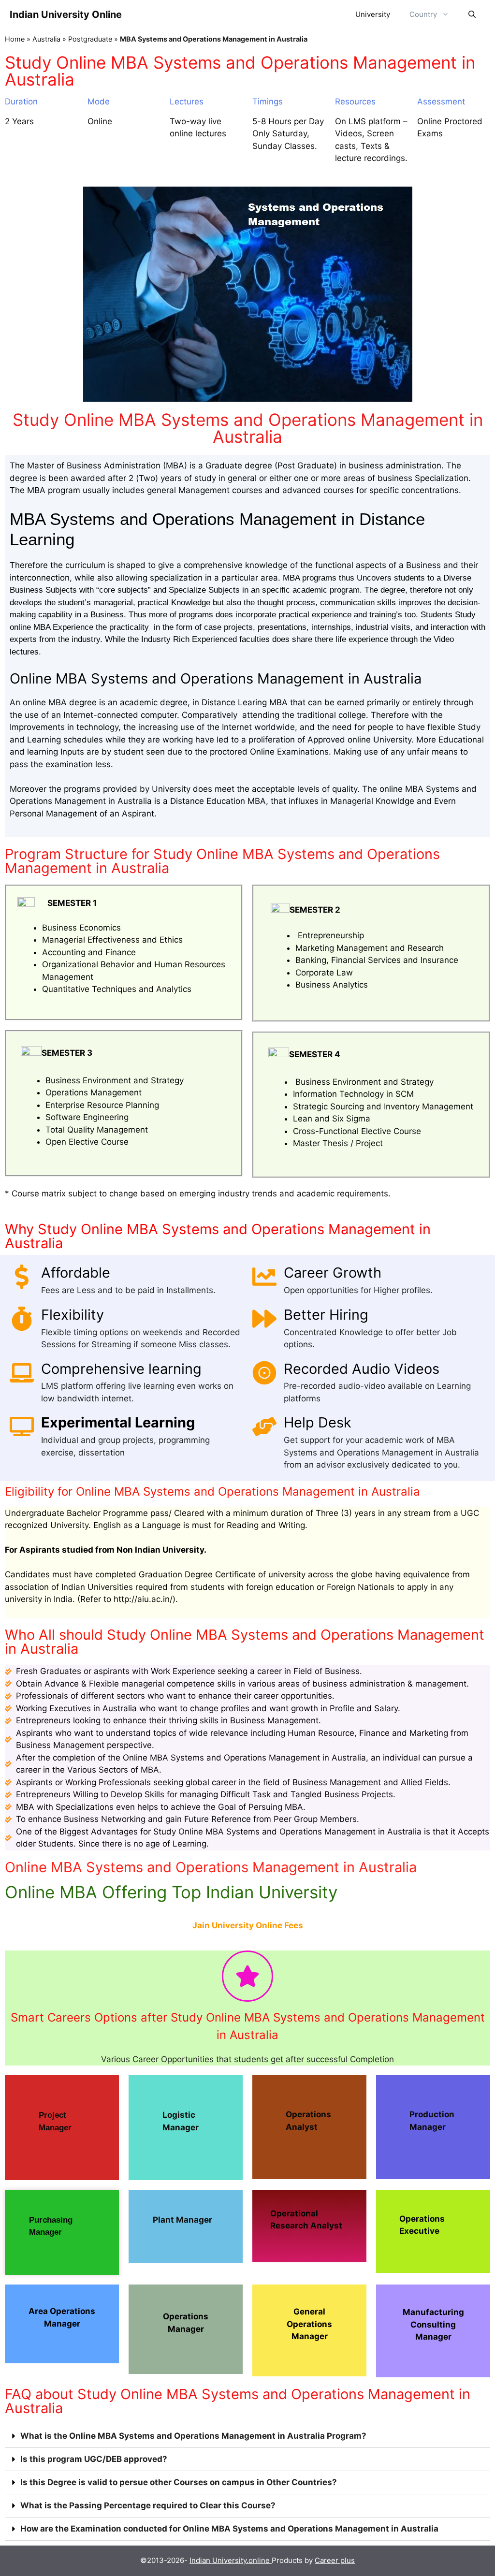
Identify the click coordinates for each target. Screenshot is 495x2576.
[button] (247, 2436)
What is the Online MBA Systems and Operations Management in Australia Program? (193, 2436)
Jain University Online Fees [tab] (248, 1925)
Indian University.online (231, 2560)
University (373, 14)
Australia (46, 39)
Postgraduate (90, 39)
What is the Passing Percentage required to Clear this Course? (148, 2505)
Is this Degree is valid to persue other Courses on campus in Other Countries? (179, 2482)
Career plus (335, 2560)
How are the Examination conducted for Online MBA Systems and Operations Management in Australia (229, 2529)
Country (423, 14)
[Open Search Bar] (472, 15)
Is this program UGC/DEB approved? (94, 2459)
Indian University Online (66, 15)
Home (15, 39)
